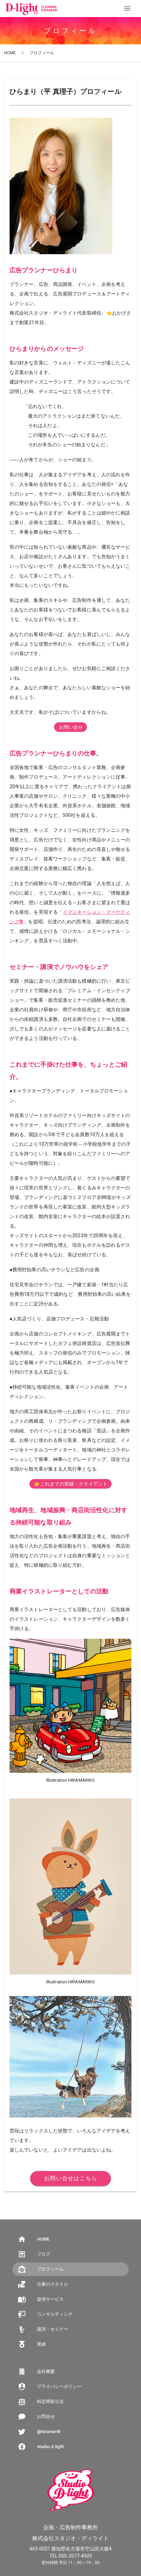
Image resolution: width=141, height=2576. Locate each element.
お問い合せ (71, 727)
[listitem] (70, 2239)
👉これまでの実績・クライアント (71, 1484)
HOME (10, 53)
